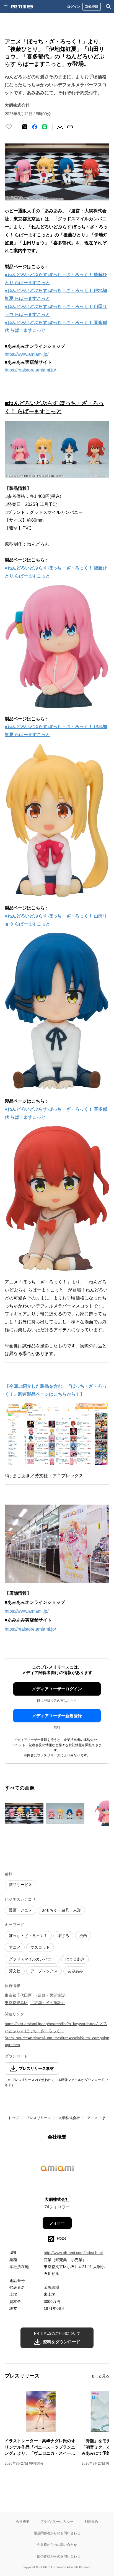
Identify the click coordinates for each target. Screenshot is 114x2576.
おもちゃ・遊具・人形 (61, 1910)
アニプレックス (44, 1971)
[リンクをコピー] (70, 127)
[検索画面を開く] (108, 7)
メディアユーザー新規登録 (57, 1716)
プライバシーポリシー (57, 2521)
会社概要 (23, 2521)
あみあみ (75, 1971)
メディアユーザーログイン (57, 1689)
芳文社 (15, 1971)
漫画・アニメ (20, 1910)
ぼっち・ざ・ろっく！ (28, 1936)
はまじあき (75, 1959)
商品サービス (20, 1885)
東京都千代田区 (18, 1995)
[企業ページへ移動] (57, 2170)
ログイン (74, 6)
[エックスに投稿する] (25, 127)
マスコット (40, 1947)
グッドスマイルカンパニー (32, 1959)
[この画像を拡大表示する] (24, 1813)
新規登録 (92, 6)
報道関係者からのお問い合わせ (57, 2533)
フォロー (57, 2223)
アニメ (15, 1947)
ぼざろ (63, 1936)
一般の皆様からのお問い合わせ (57, 2556)
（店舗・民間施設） (51, 1995)
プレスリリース (39, 2118)
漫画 (83, 1936)
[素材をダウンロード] (60, 127)
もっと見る (100, 2376)
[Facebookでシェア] (35, 127)
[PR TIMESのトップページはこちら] (22, 7)
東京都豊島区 (16, 2003)
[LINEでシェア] (45, 127)
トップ (13, 2118)
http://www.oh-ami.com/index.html (73, 2253)
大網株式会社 (69, 2118)
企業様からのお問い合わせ (57, 2545)
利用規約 (91, 2521)
